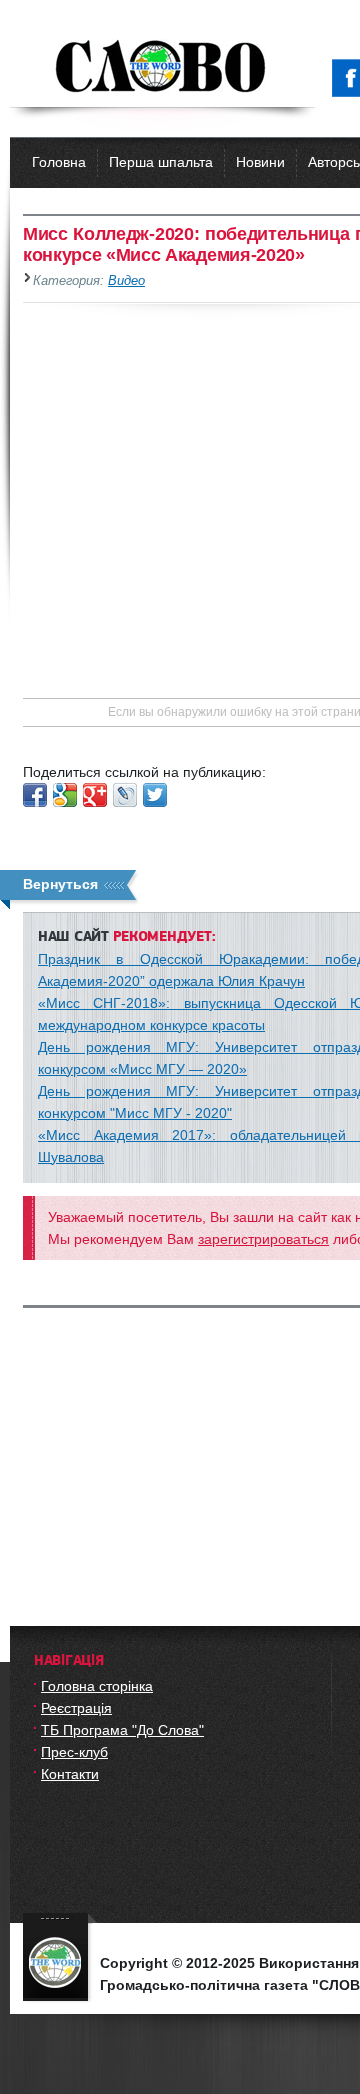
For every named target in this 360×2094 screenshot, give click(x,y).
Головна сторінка (97, 1686)
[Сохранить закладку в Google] (65, 795)
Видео (126, 281)
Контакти (70, 1774)
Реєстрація (76, 1708)
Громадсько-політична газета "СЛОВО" (162, 68)
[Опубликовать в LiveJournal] (125, 795)
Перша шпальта (161, 162)
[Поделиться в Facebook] (35, 795)
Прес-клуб (74, 1752)
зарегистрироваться (263, 1239)
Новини (260, 162)
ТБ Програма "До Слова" (122, 1730)
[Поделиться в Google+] (95, 795)
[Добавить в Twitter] (155, 795)
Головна (59, 162)
